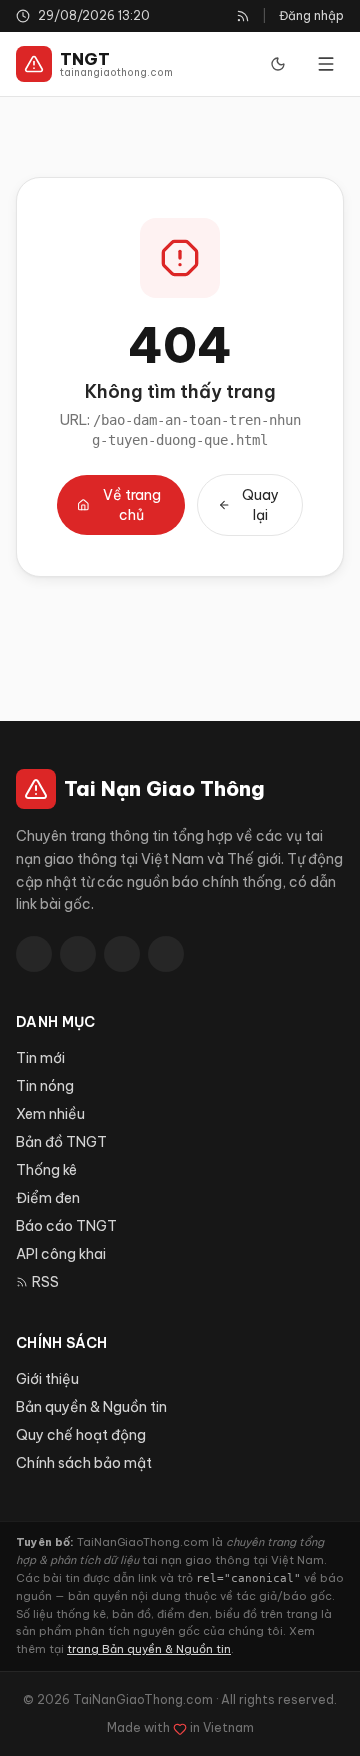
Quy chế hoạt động (81, 1435)
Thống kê (46, 1170)
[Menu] (326, 64)
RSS (45, 1282)
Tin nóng (45, 1086)
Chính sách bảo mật (84, 1463)
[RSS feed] (243, 16)
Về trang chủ (132, 505)
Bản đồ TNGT (61, 1142)
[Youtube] (122, 954)
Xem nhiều (50, 1114)
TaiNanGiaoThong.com (143, 1699)
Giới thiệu (47, 1379)
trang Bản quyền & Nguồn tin (149, 1649)
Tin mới (40, 1058)
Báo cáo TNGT (66, 1226)
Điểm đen (48, 1198)
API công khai (61, 1254)
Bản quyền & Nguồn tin (91, 1407)
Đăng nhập (311, 15)
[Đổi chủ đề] (278, 64)
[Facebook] (34, 954)
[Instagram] (166, 954)
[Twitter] (78, 954)
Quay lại (260, 505)
